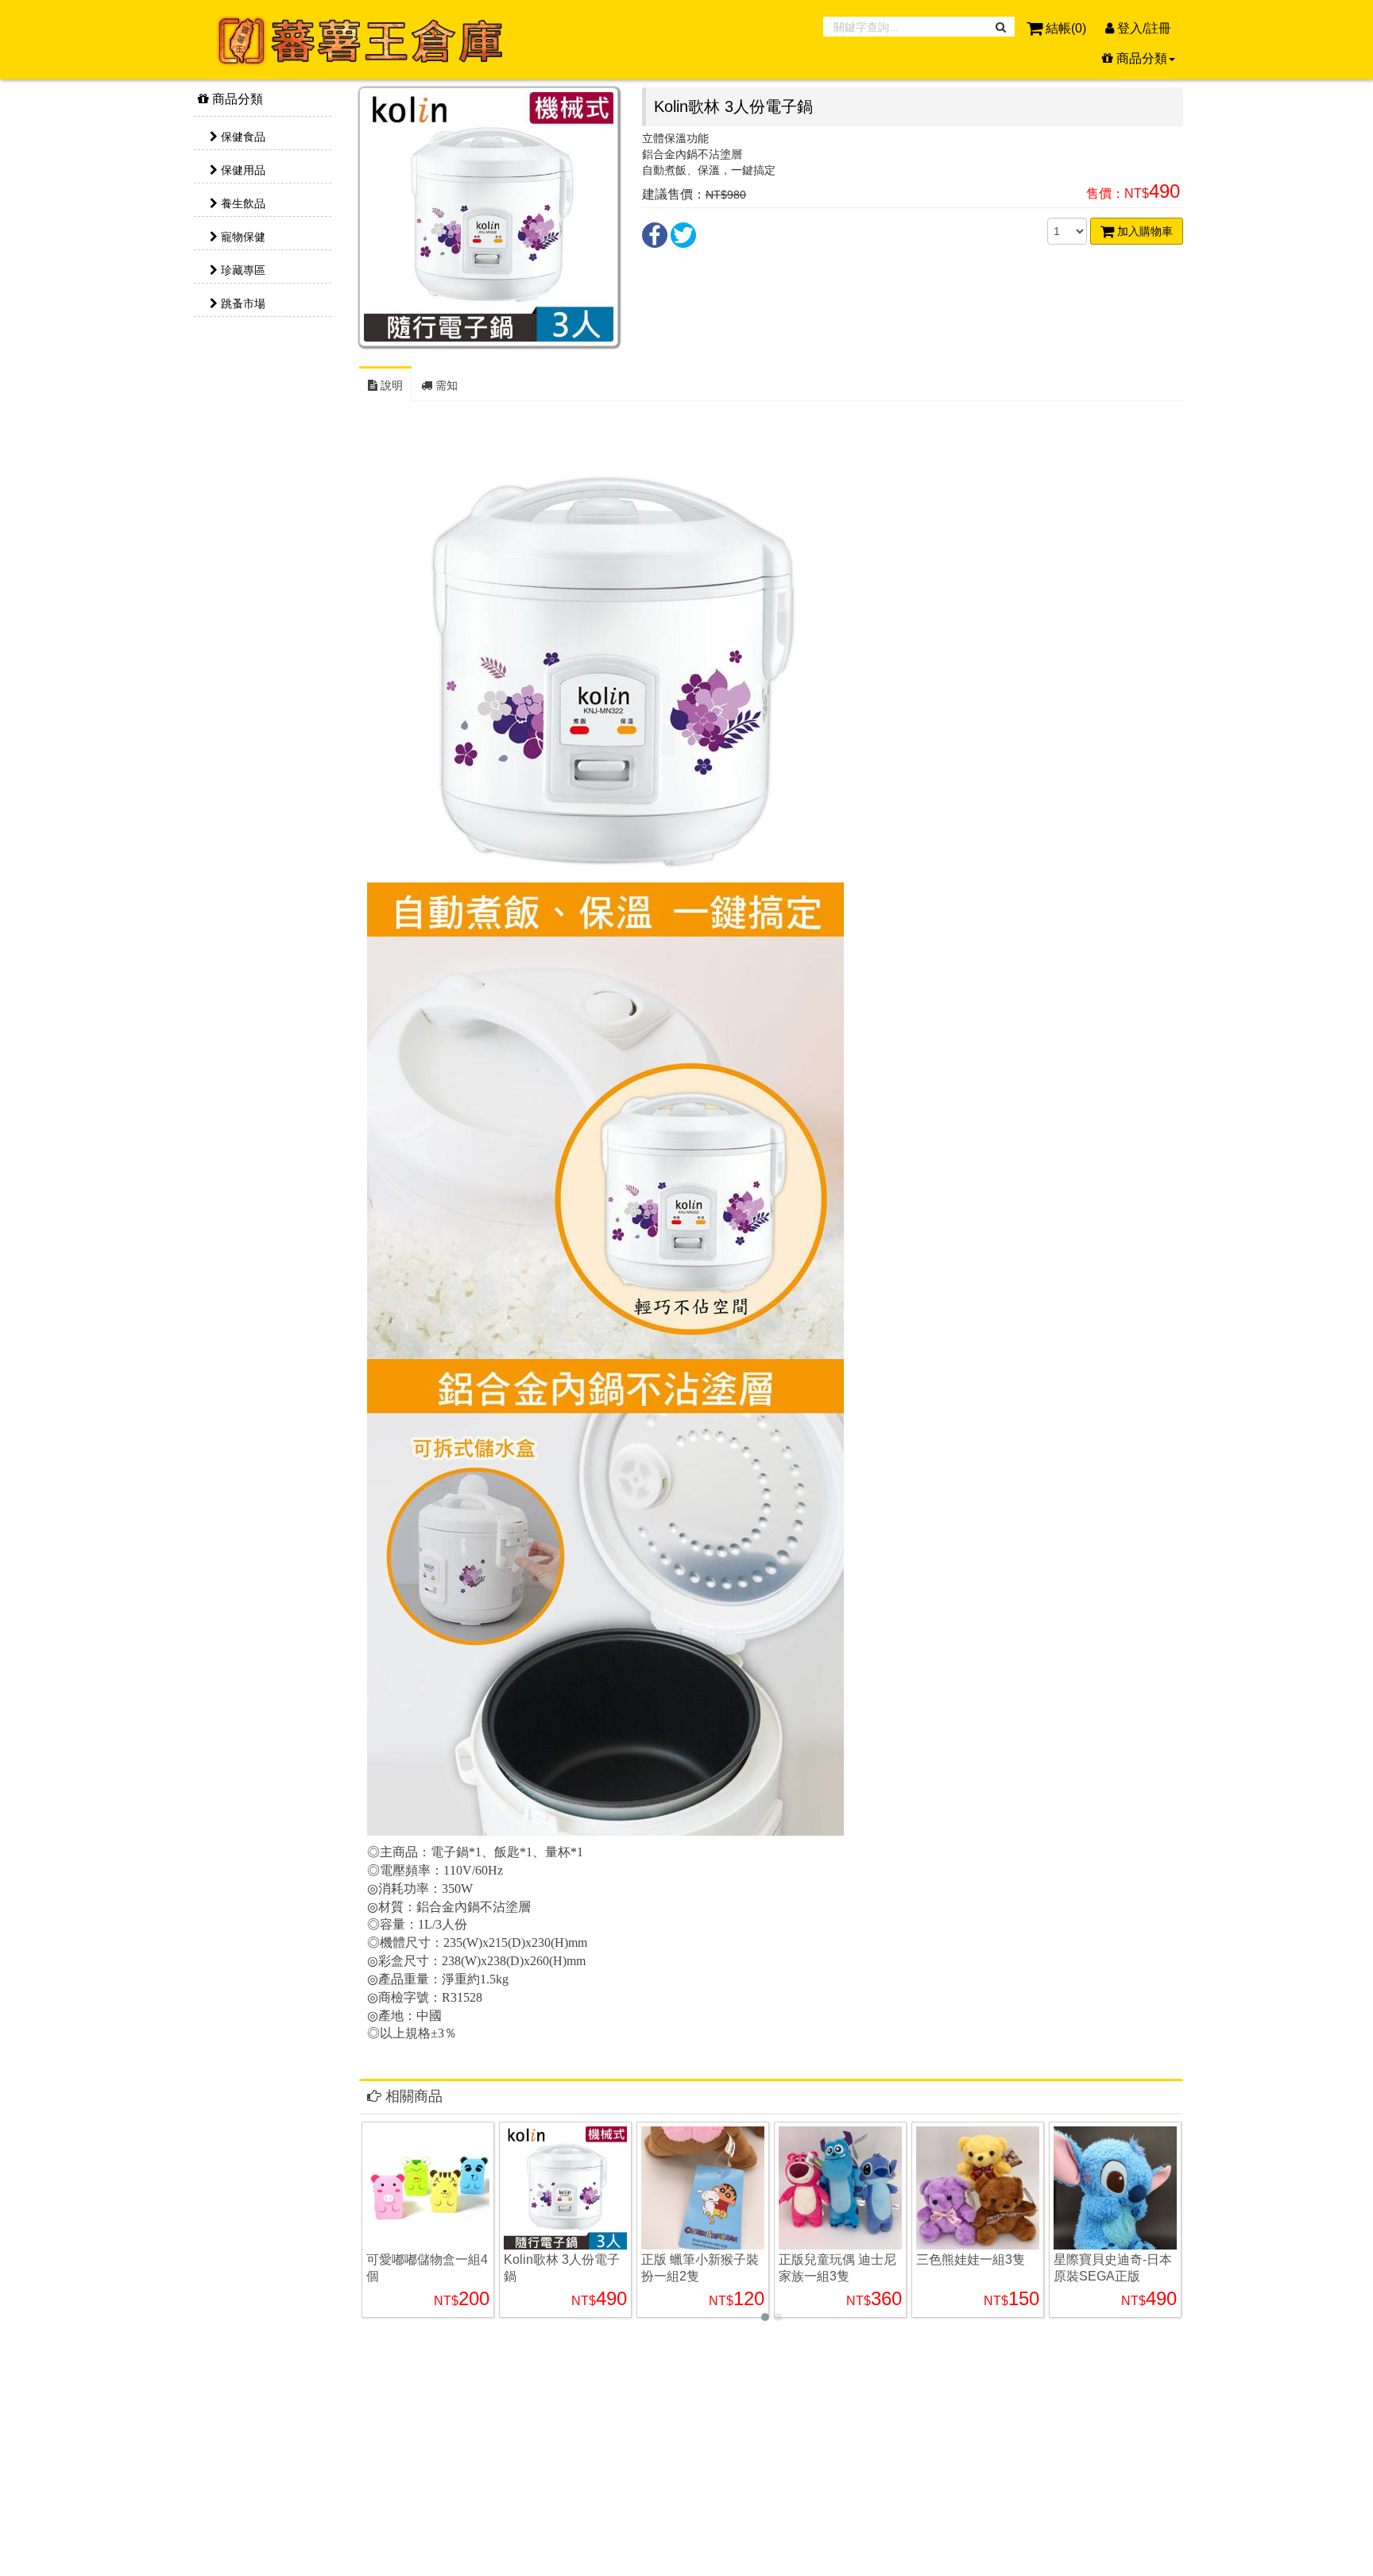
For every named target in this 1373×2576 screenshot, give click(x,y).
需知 (445, 385)
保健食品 (242, 137)
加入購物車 (1143, 231)
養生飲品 (242, 203)
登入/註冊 (1143, 28)
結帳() (1066, 28)
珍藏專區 (242, 270)
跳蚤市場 (242, 303)
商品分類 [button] (1140, 58)
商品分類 (236, 99)
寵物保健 (242, 237)
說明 (390, 385)
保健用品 (242, 170)
